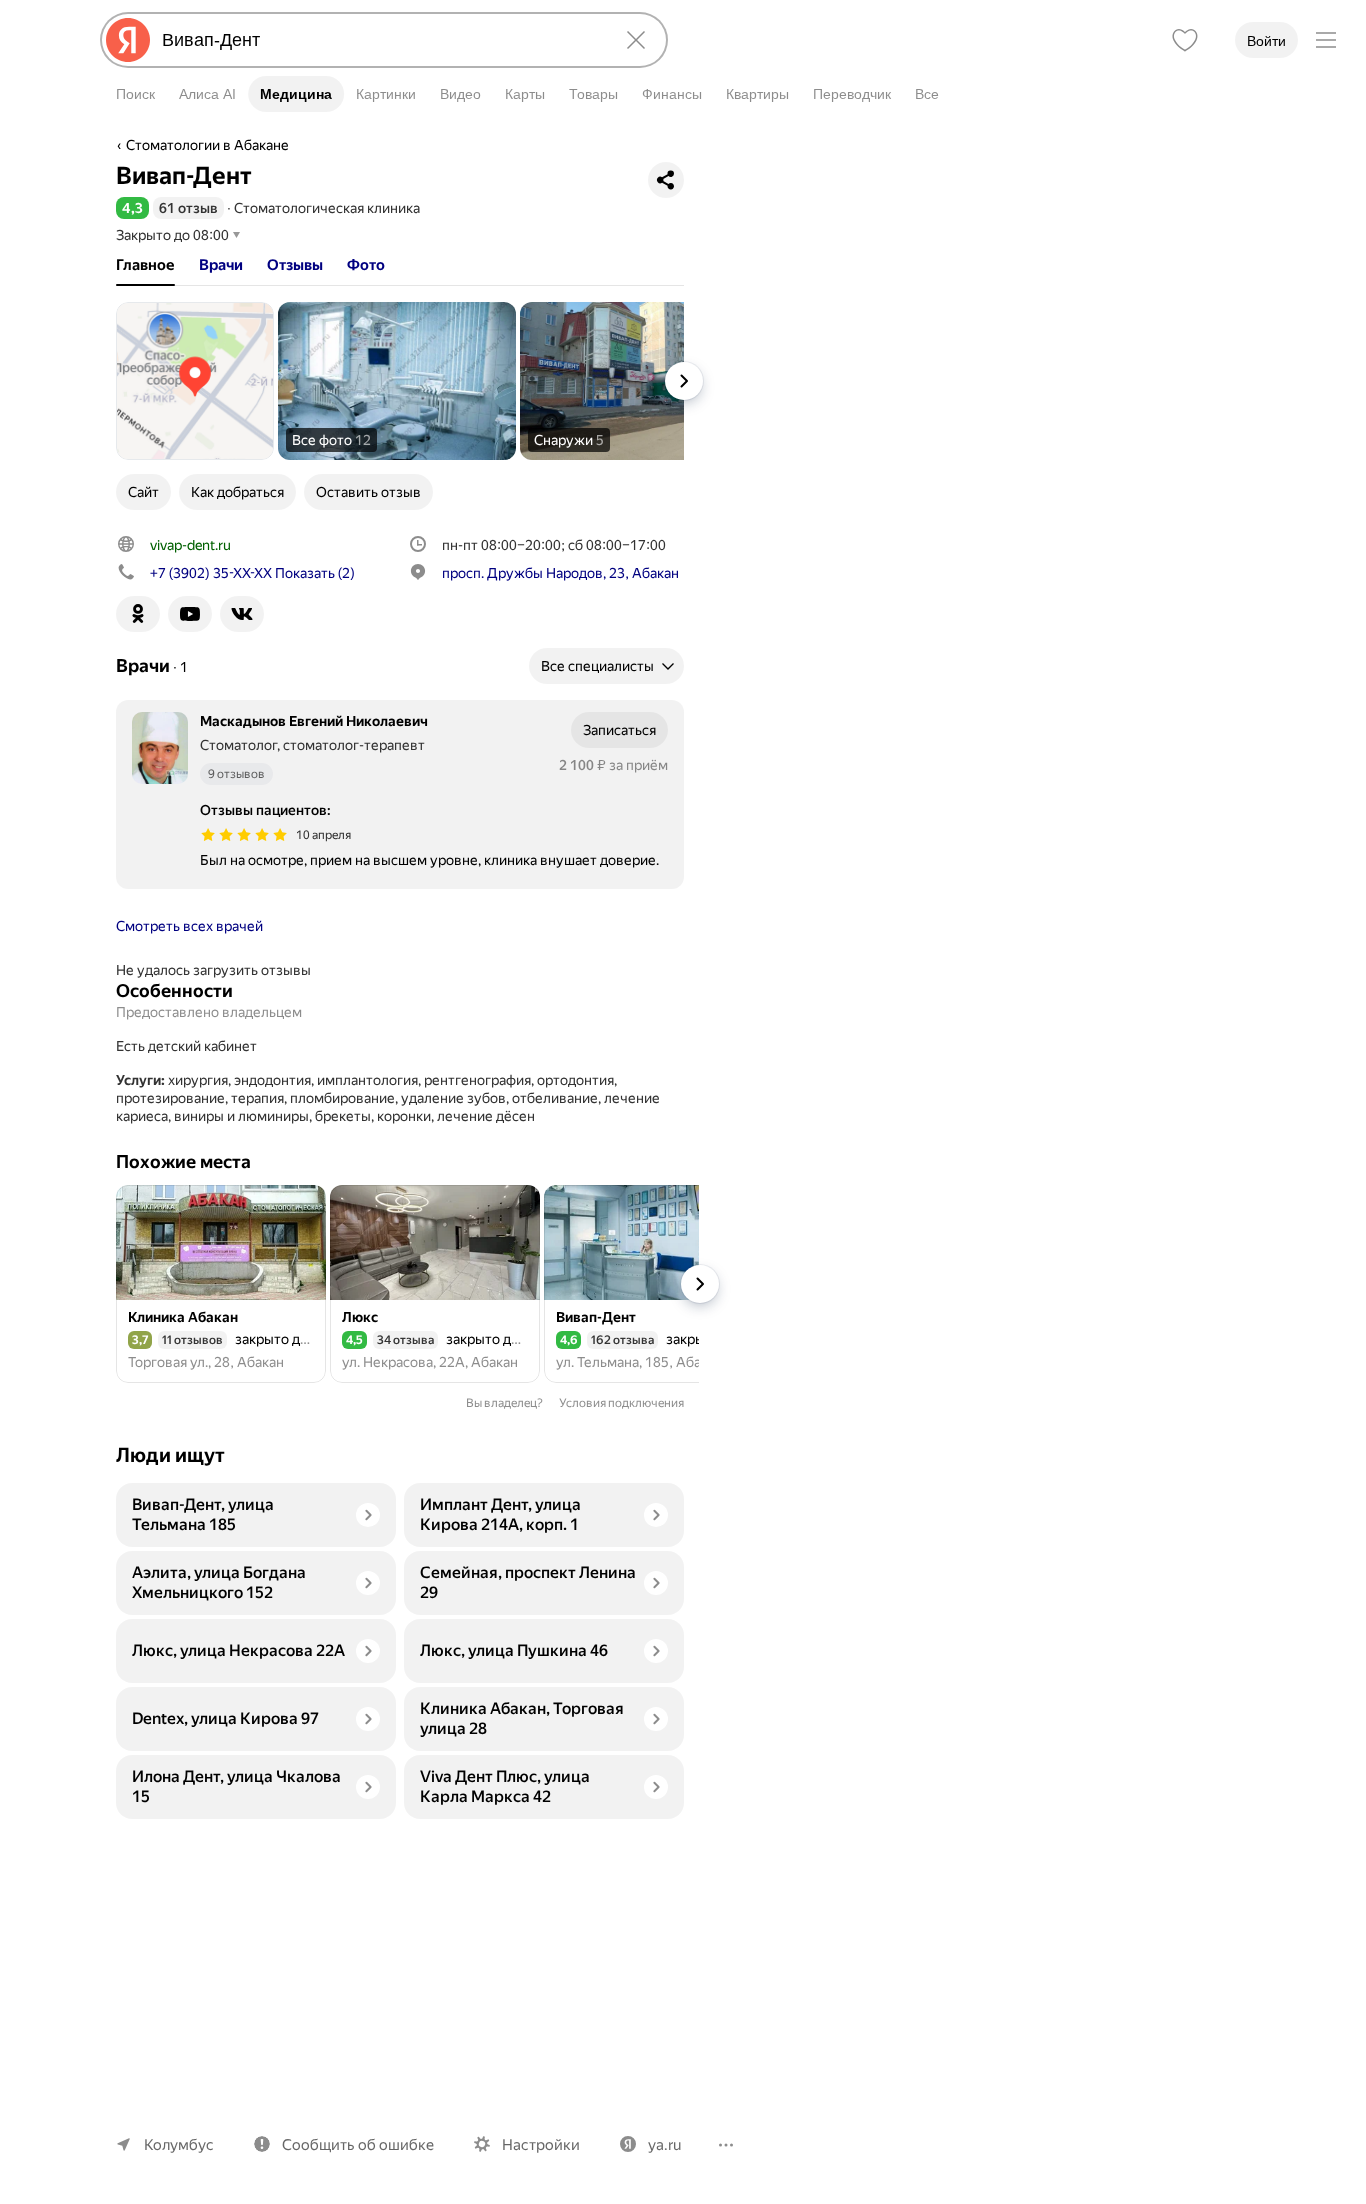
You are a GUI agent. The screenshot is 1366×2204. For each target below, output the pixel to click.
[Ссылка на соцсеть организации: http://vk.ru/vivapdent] (242, 614)
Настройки (541, 2145)
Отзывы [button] (295, 265)
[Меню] (1326, 40)
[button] (132, 208)
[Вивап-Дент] (649, 1284)
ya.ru (664, 2145)
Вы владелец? (504, 1403)
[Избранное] (1185, 40)
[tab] (145, 265)
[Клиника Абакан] (221, 1284)
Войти (1266, 41)
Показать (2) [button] (252, 573)
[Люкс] (435, 1284)
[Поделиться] (666, 180)
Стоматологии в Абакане (207, 145)
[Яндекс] (128, 40)
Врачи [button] (221, 265)
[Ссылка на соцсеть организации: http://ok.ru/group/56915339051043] (138, 614)
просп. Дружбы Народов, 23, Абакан (560, 573)
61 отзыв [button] (188, 208)
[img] (244, 835)
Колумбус (179, 2145)
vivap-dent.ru (190, 545)
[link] (195, 381)
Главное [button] (145, 265)
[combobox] (380, 40)
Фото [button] (366, 265)
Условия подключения (621, 1403)
